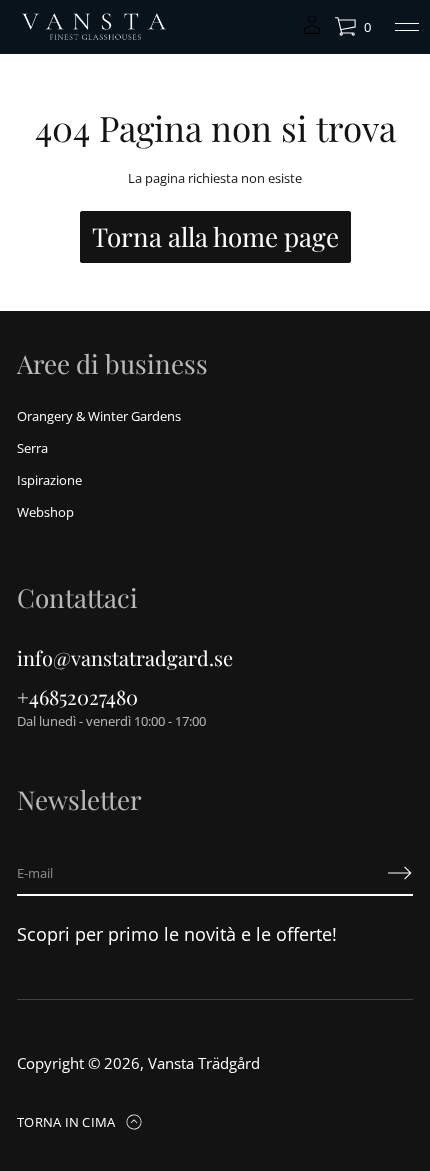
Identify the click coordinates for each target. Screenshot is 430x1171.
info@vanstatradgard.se (125, 657)
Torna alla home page (215, 236)
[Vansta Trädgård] (92, 27)
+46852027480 (77, 696)
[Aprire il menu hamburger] (407, 27)
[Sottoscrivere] (400, 873)
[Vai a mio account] (312, 31)
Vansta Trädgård (204, 1063)
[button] (352, 27)
